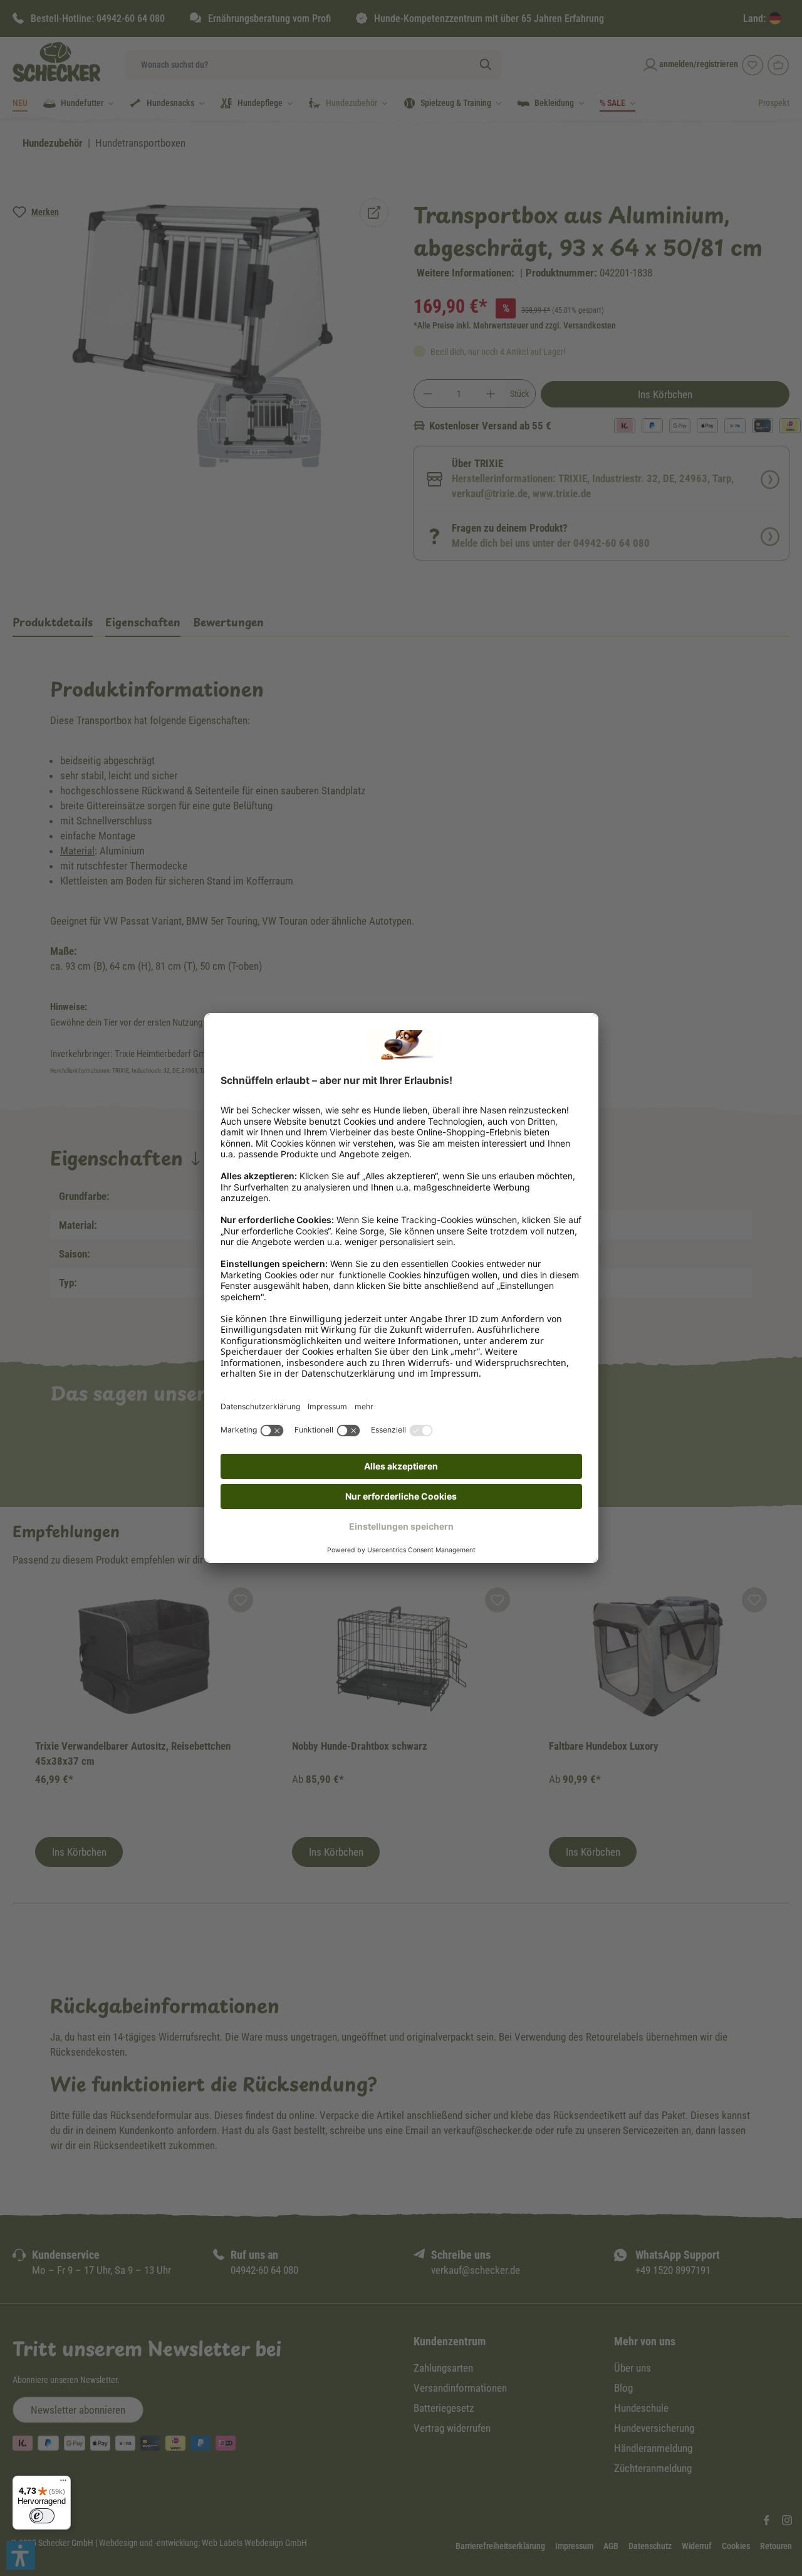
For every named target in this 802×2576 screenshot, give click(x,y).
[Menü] (63, 2483)
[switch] (42, 2516)
